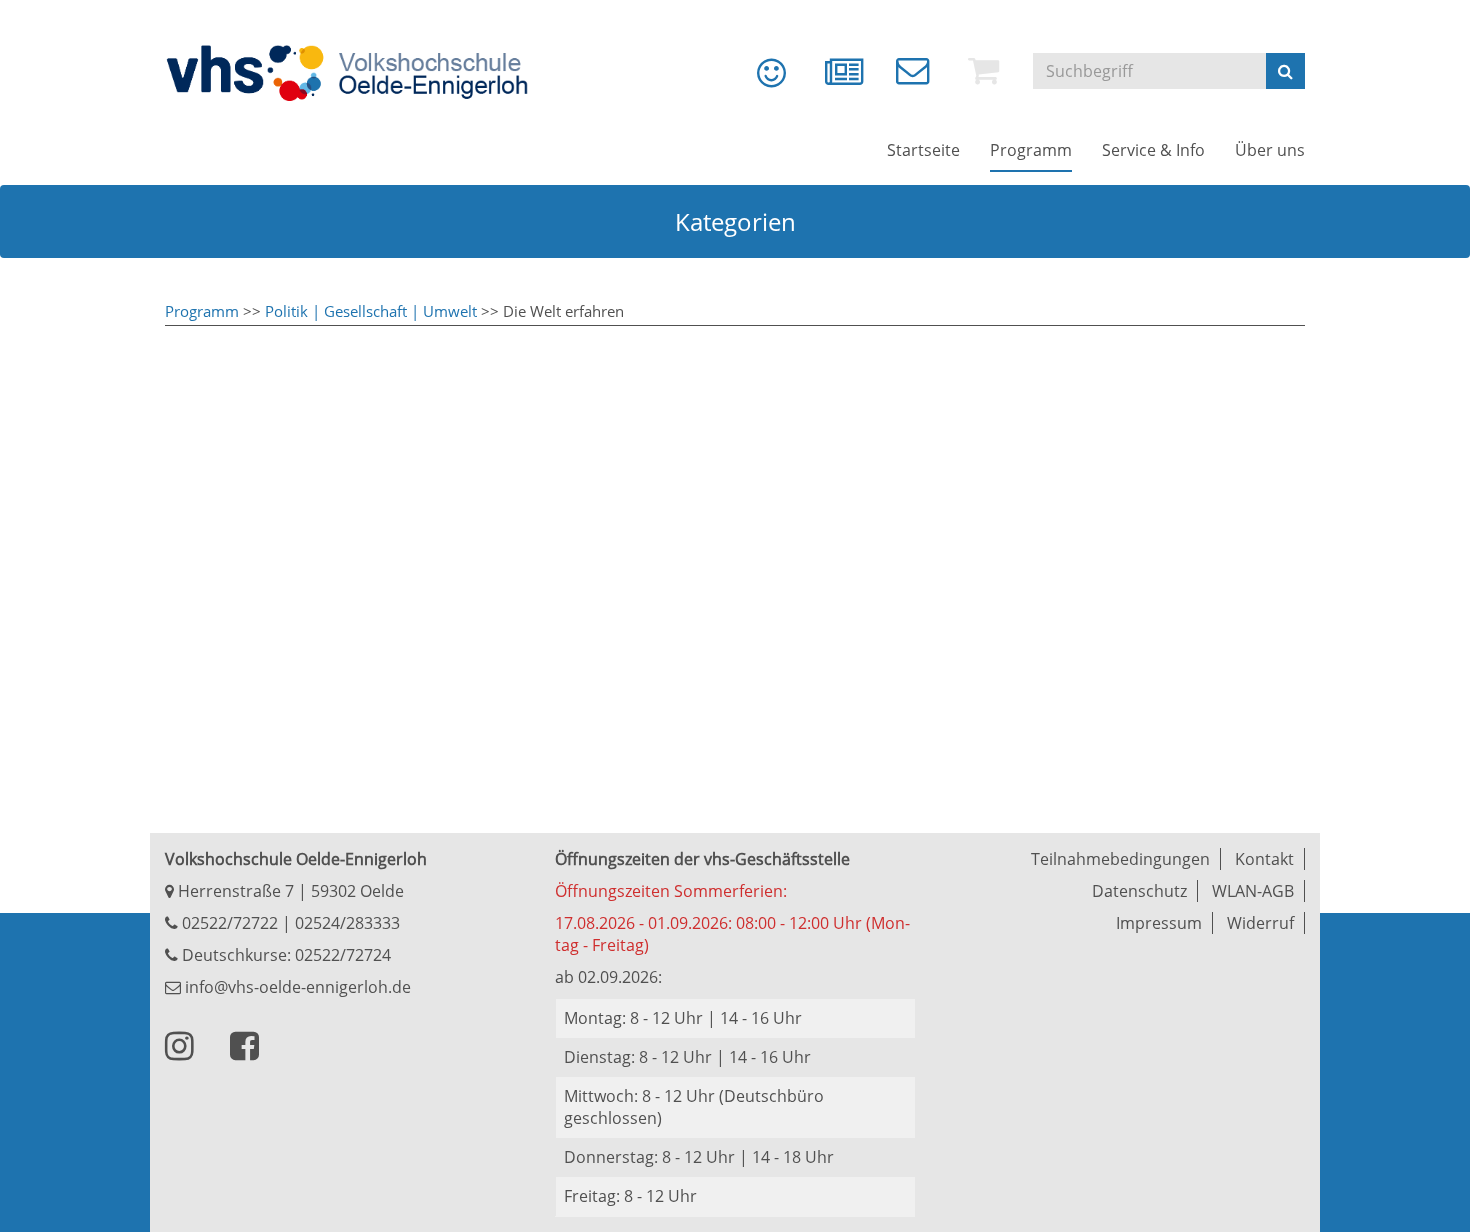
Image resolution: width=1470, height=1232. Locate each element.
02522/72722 (228, 923)
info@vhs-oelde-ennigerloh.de (296, 987)
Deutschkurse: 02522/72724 (284, 955)
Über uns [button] (1270, 150)
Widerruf (1260, 923)
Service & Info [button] (1153, 150)
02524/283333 (347, 923)
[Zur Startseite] (360, 73)
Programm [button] (1031, 150)
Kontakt (1264, 859)
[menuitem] (757, 80)
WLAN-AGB (1253, 891)
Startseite (923, 150)
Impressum (1159, 923)
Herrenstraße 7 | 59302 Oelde (289, 891)
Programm (202, 311)
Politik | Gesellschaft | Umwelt (371, 311)
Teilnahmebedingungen (1120, 859)
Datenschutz (1139, 891)
